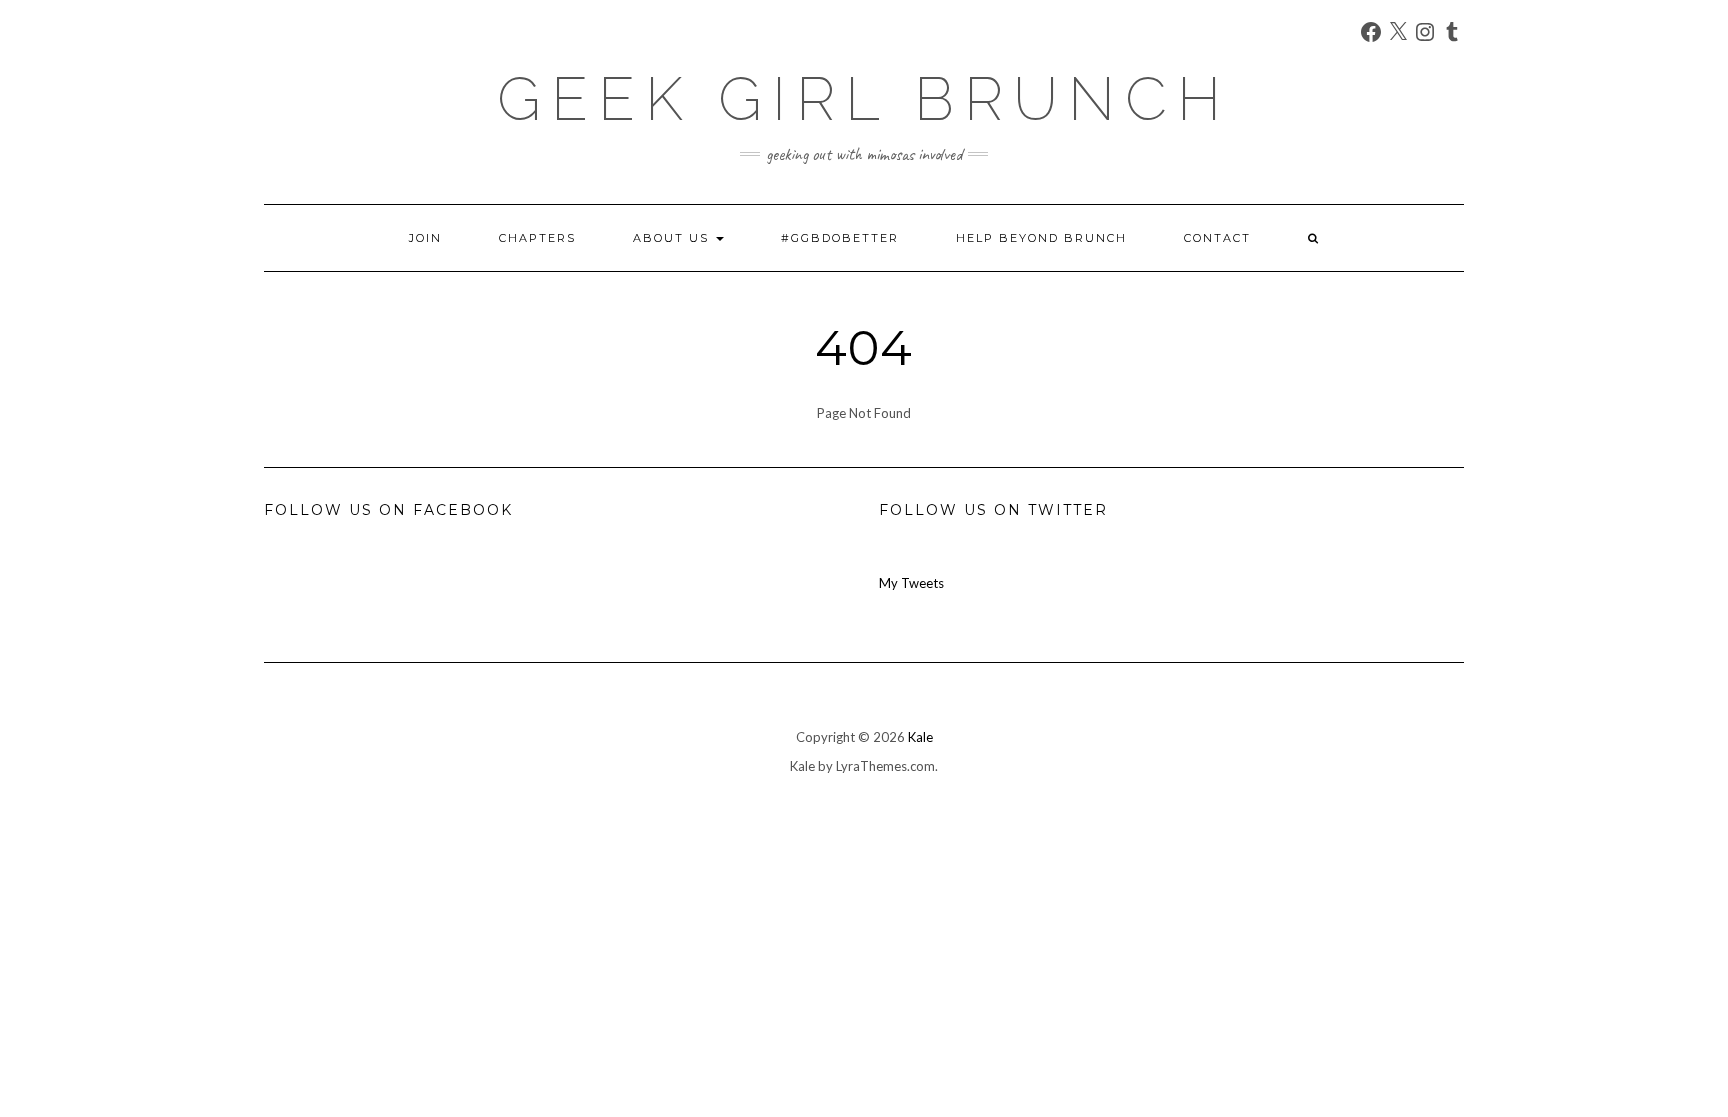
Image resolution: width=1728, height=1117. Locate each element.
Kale (920, 737)
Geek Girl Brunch (864, 99)
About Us (673, 238)
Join (425, 238)
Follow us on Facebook (388, 510)
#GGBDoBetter (840, 238)
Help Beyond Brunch (1041, 238)
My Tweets (911, 583)
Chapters (537, 238)
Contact (1217, 238)
